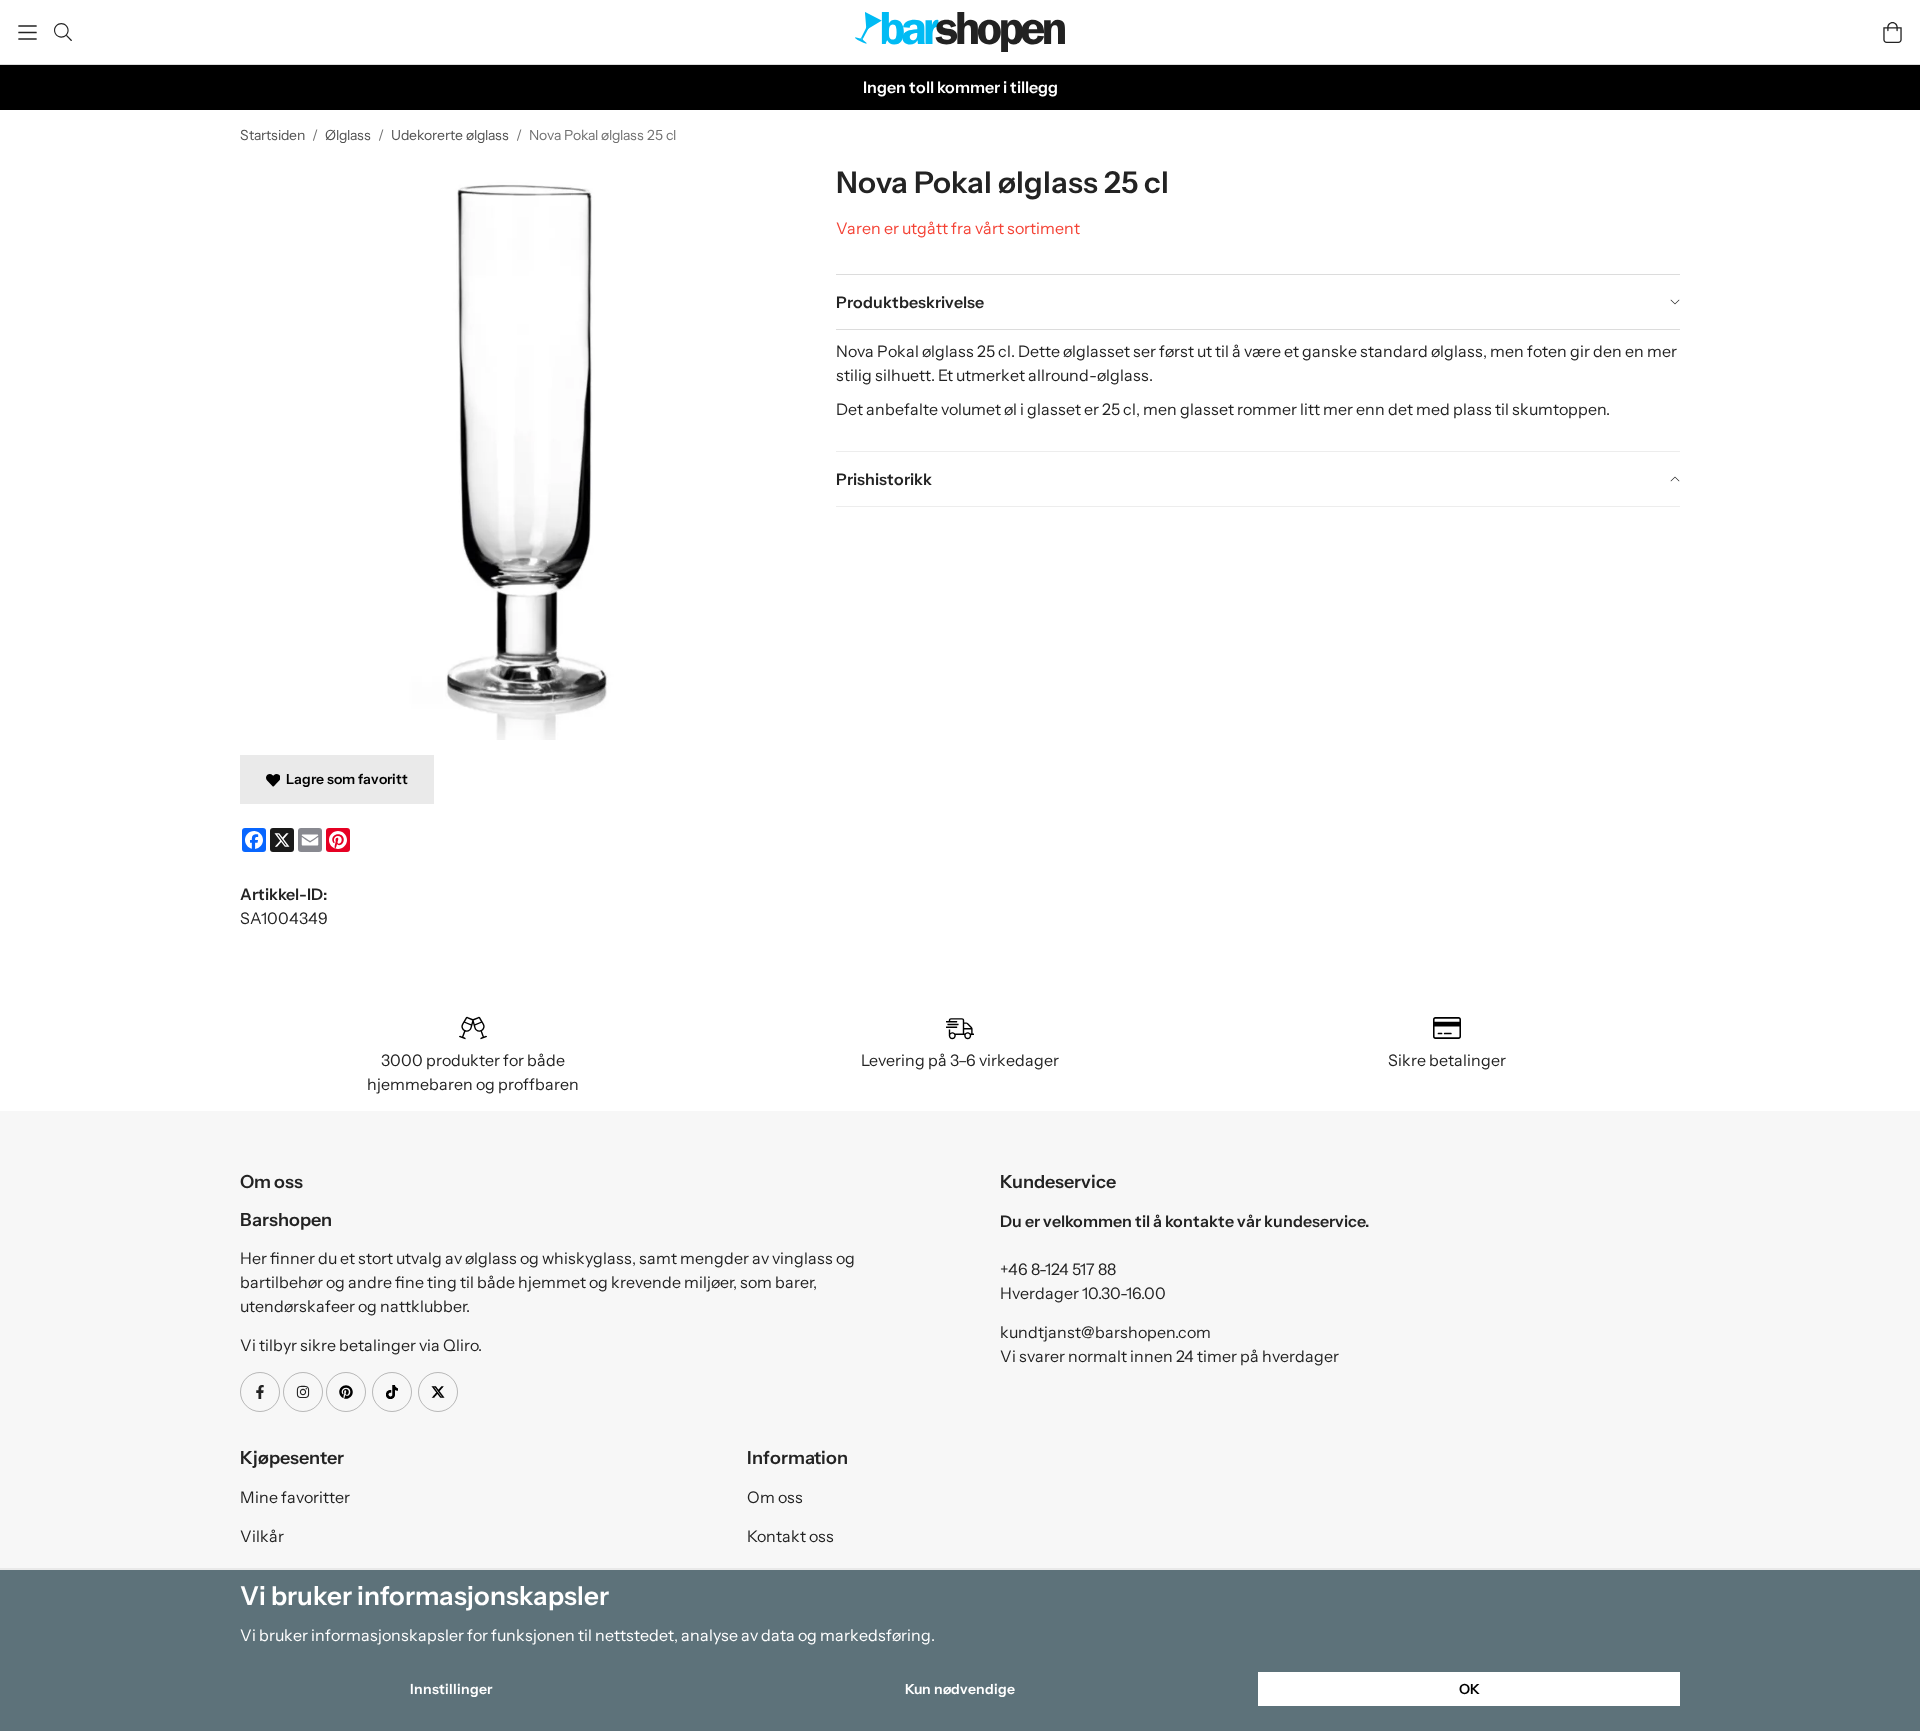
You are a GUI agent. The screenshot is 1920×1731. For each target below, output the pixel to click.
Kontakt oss (790, 1536)
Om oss (775, 1497)
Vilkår (262, 1536)
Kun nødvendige (960, 1689)
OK (1469, 1689)
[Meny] (27, 32)
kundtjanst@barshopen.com (1105, 1332)
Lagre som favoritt (344, 779)
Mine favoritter (295, 1497)
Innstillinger (451, 1689)
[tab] (1258, 302)
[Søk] (62, 32)
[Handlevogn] (1892, 32)
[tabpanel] (1258, 390)
